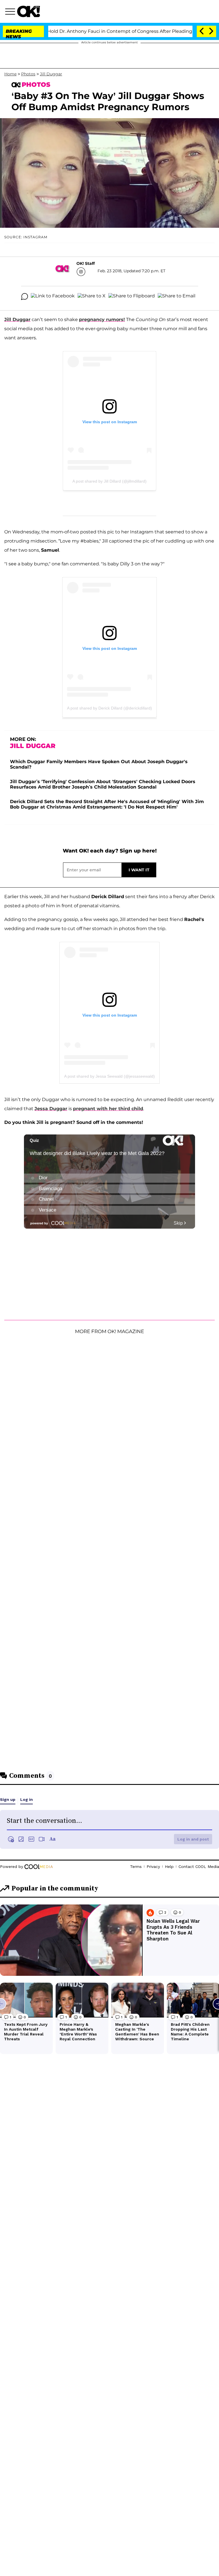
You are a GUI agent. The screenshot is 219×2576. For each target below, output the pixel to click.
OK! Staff (86, 263)
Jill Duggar (51, 74)
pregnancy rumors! (102, 320)
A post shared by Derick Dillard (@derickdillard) (109, 708)
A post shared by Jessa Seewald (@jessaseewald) (109, 1076)
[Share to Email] (177, 297)
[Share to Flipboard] (132, 297)
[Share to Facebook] (53, 297)
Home (10, 74)
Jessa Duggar (51, 1109)
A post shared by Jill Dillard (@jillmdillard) (109, 481)
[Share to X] (92, 297)
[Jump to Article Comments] (25, 297)
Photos (28, 74)
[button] (11, 12)
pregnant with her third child (108, 1109)
